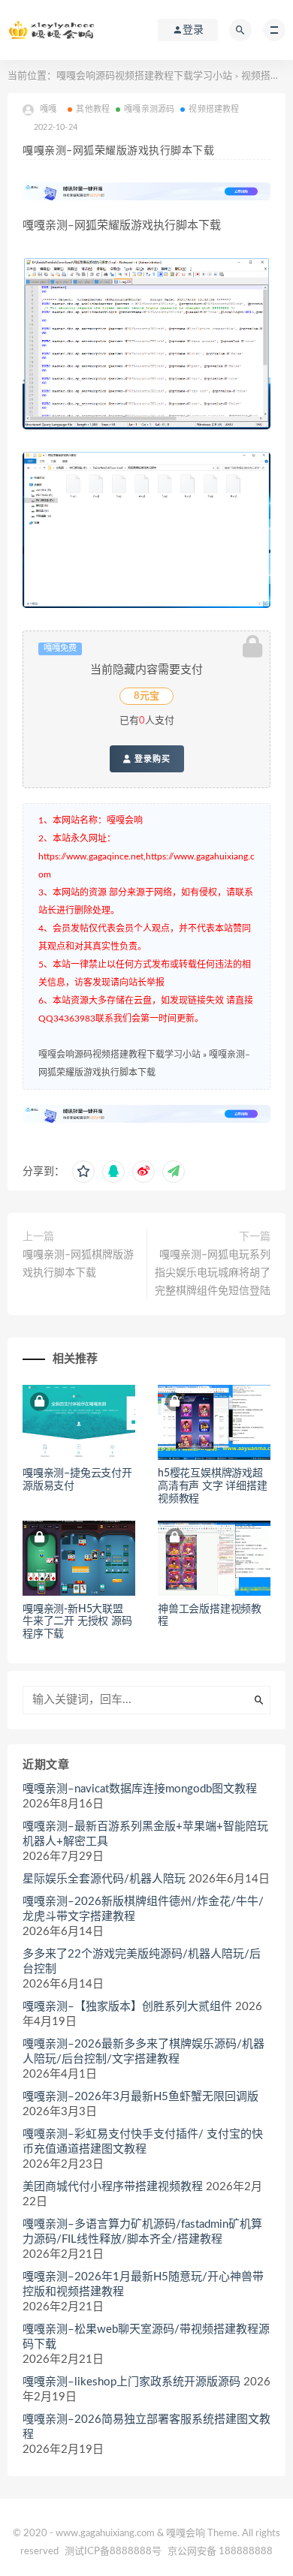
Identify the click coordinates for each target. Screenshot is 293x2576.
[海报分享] (174, 1172)
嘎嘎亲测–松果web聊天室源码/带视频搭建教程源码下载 (146, 2337)
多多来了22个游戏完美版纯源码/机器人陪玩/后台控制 (142, 1962)
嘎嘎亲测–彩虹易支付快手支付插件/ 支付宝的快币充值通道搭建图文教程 (143, 2142)
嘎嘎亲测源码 (149, 109)
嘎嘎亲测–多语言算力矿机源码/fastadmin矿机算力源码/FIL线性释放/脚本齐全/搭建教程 (142, 2232)
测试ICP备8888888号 (113, 2552)
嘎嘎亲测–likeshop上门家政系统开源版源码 (131, 2382)
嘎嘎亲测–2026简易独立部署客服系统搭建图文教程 (146, 2427)
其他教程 (93, 109)
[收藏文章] (83, 1172)
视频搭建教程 (214, 109)
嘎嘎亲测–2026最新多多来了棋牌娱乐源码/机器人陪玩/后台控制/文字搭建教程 (143, 2052)
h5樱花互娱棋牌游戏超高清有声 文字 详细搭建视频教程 (213, 1486)
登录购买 (151, 759)
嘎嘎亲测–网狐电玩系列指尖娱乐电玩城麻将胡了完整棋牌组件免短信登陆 (213, 1273)
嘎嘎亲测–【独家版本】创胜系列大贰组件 (127, 2007)
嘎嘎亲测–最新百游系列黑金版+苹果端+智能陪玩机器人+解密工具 (145, 1834)
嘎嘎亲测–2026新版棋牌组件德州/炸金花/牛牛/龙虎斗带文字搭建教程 (143, 1909)
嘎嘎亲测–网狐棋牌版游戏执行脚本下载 (78, 1264)
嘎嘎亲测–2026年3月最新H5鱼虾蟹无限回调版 (140, 2097)
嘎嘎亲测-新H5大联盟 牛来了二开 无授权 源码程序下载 (77, 1622)
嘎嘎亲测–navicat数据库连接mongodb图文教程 (140, 1789)
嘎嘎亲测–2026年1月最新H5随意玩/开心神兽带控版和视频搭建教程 (143, 2284)
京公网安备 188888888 (220, 2552)
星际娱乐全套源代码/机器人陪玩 (104, 1879)
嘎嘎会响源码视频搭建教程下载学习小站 (144, 76)
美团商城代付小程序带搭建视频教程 (113, 2187)
